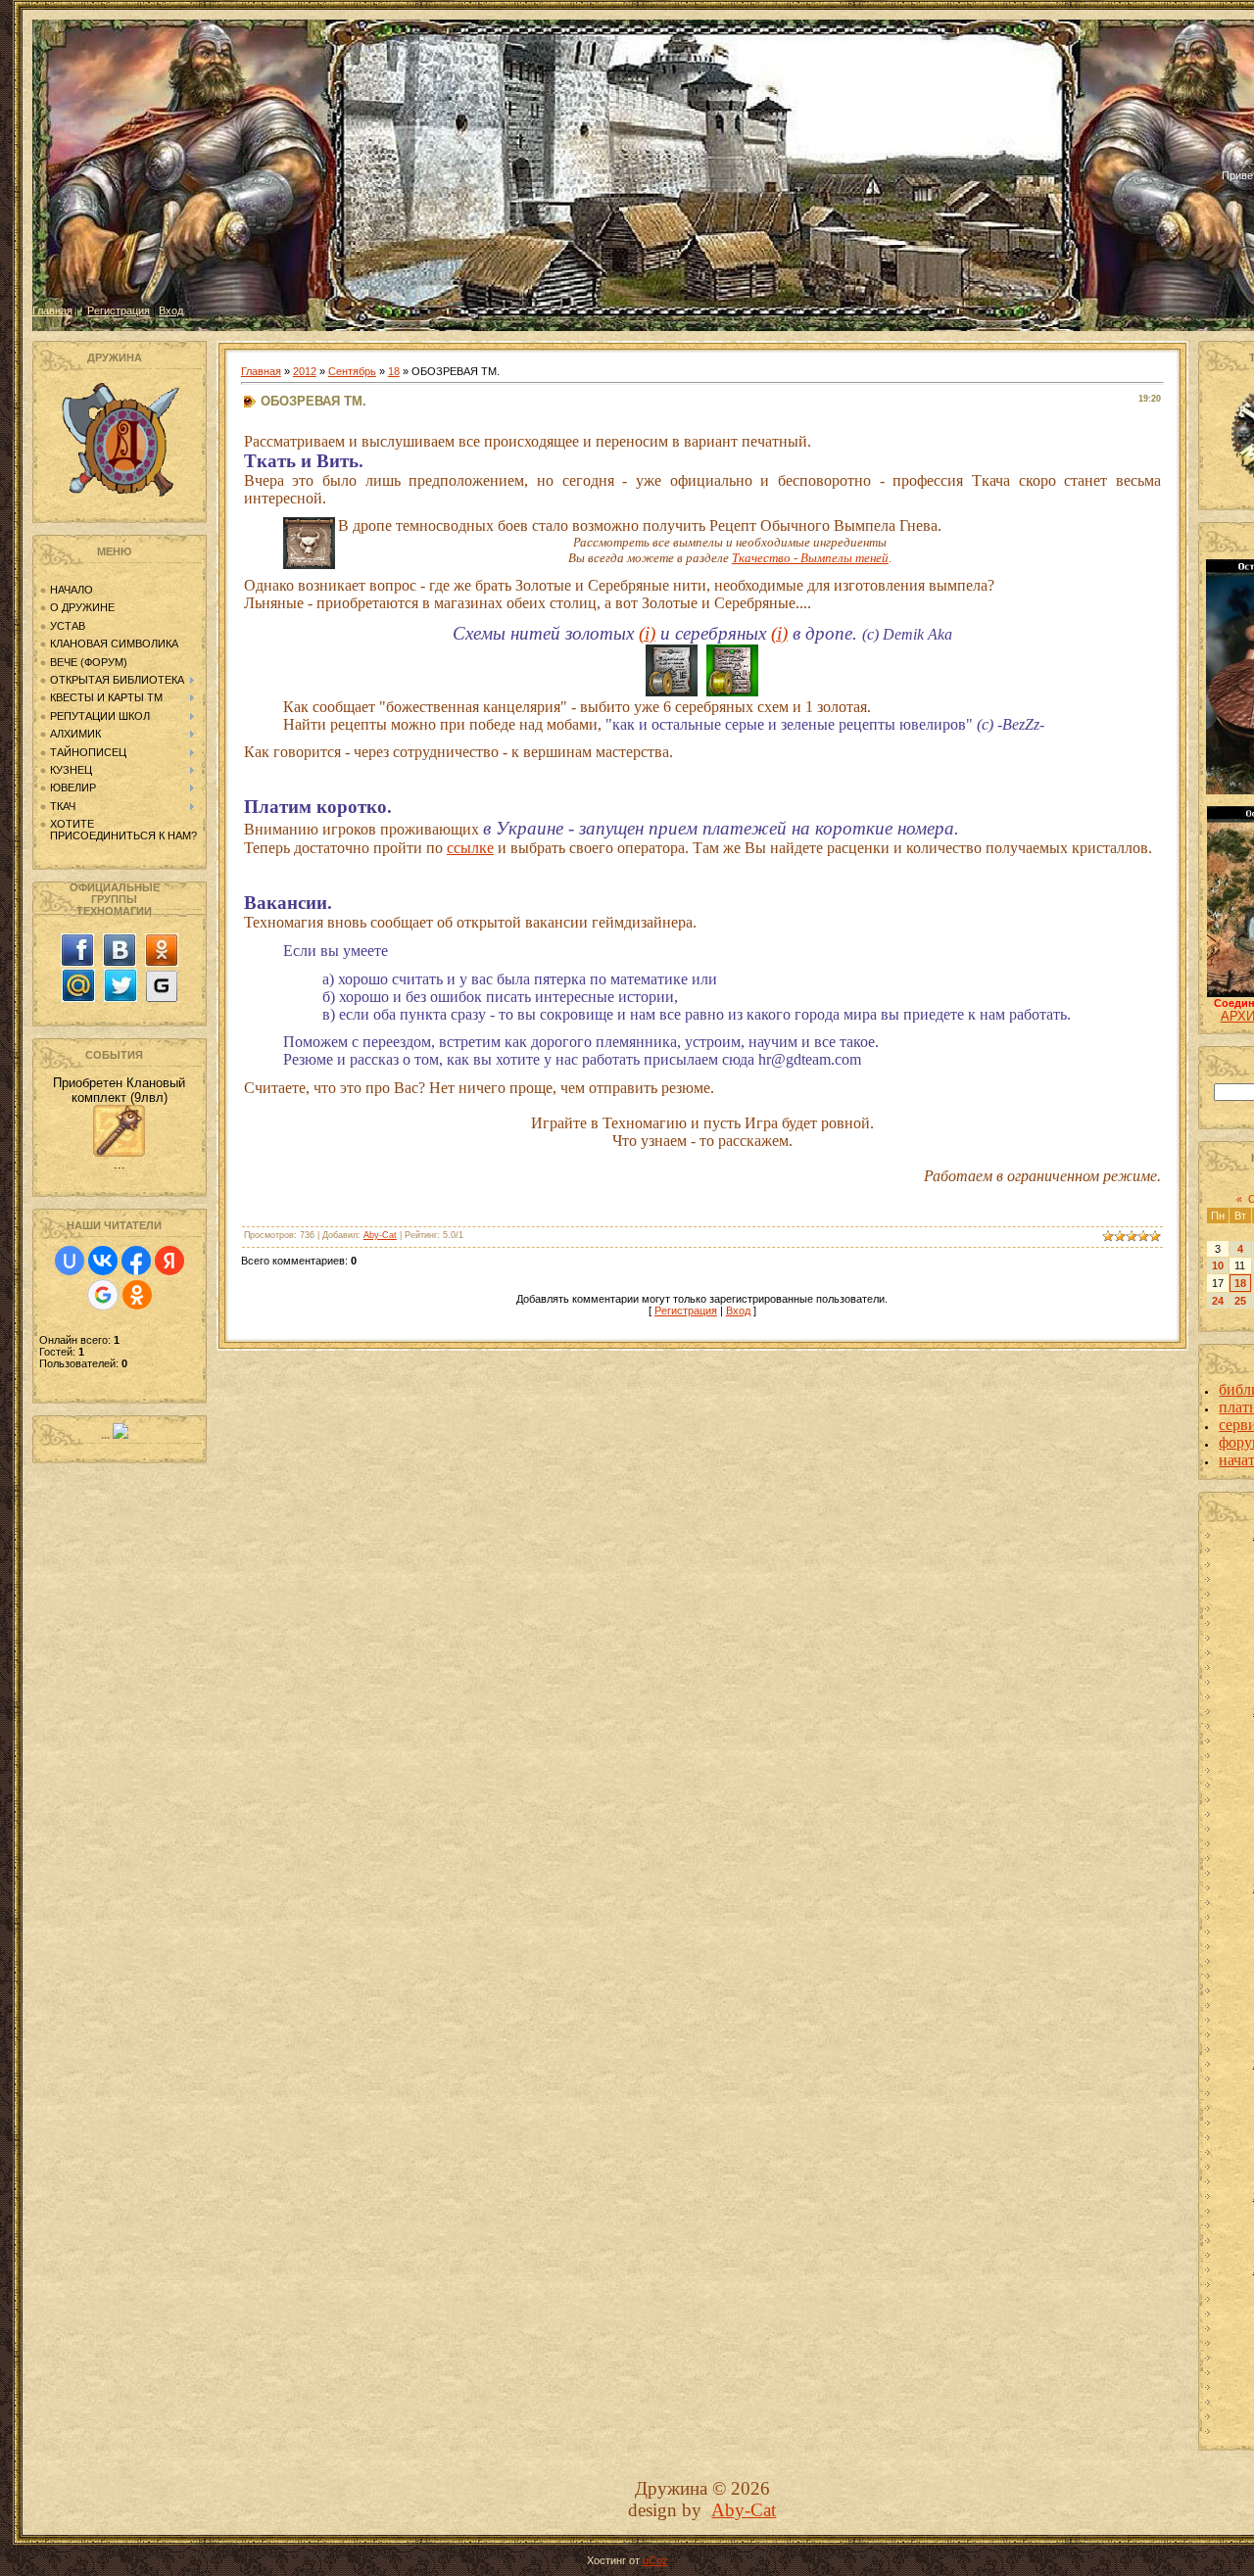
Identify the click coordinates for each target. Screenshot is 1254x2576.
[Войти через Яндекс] (169, 1261)
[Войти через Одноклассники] (137, 1295)
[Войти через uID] (70, 1261)
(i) (647, 633)
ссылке (470, 848)
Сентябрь (352, 371)
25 (1240, 1301)
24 (1218, 1301)
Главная (52, 310)
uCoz (655, 2560)
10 (1218, 1265)
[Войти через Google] (103, 1295)
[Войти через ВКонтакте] (103, 1261)
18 (394, 371)
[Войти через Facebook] (136, 1261)
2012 (305, 371)
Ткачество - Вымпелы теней (810, 558)
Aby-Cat (380, 1235)
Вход (171, 310)
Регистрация (119, 310)
